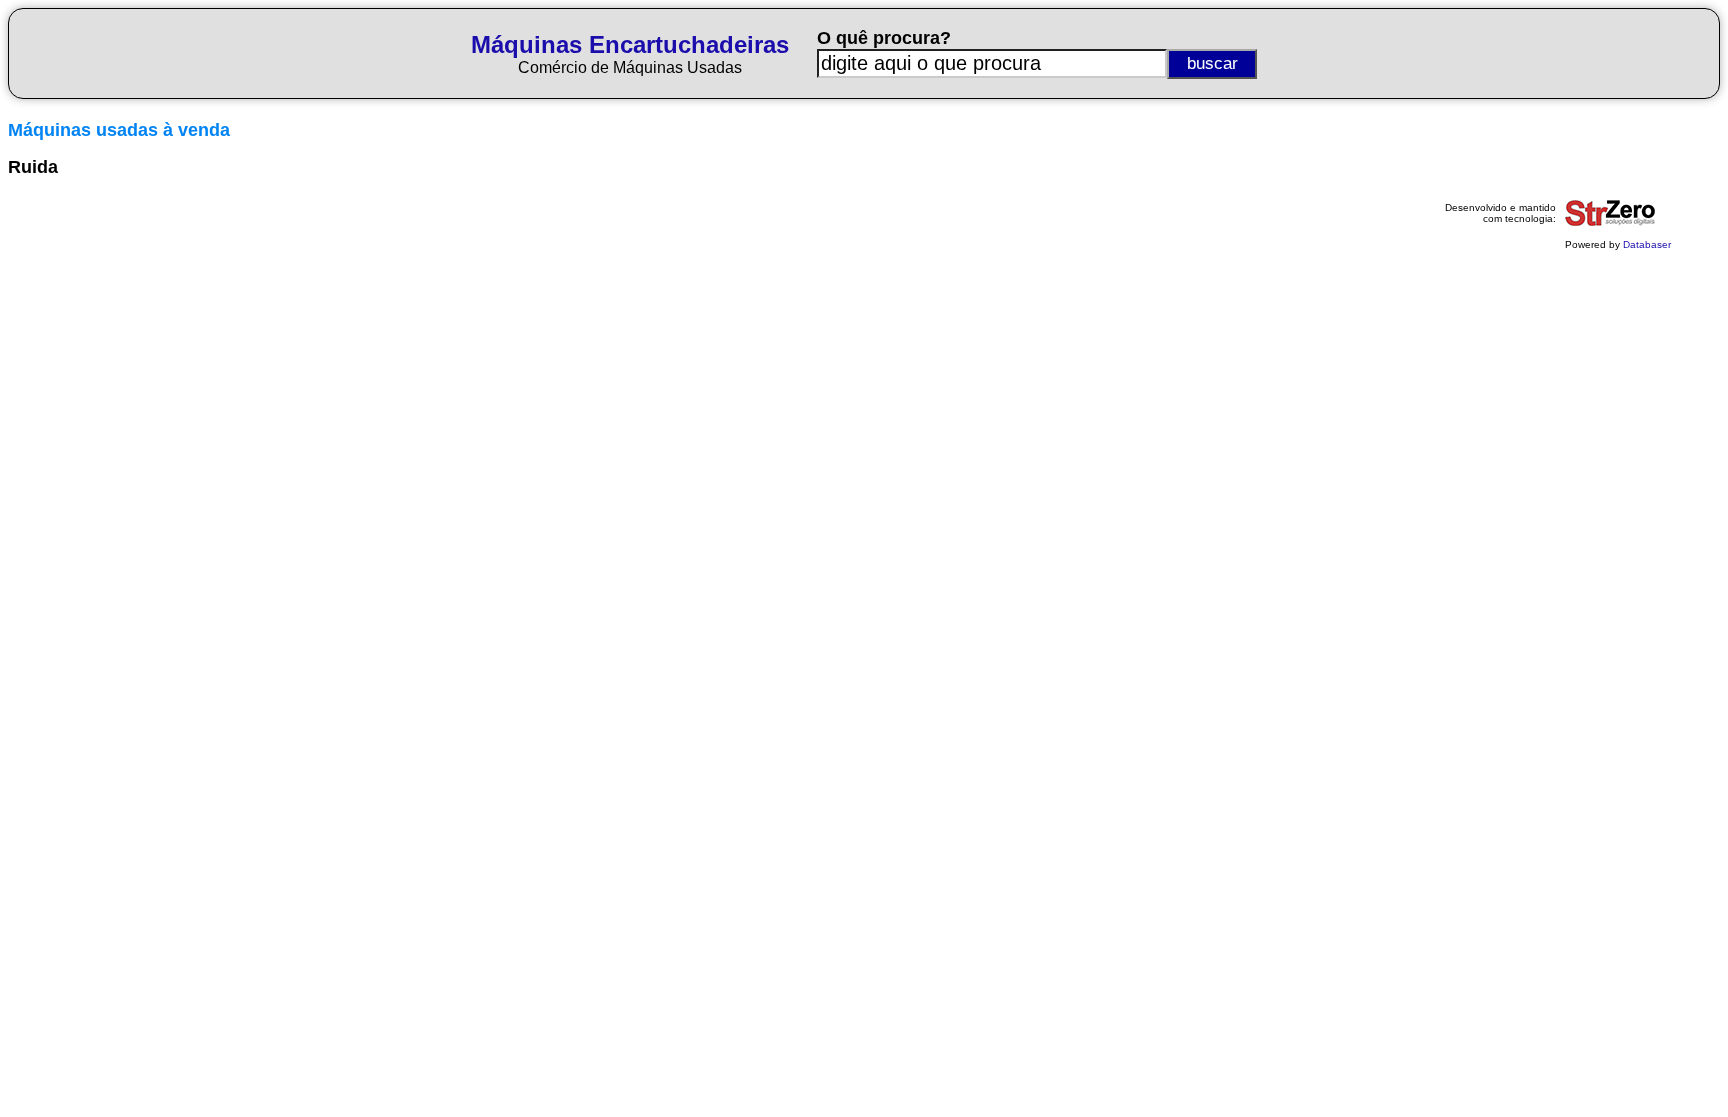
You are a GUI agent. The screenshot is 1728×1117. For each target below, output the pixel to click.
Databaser (1647, 244)
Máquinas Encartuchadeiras (630, 44)
